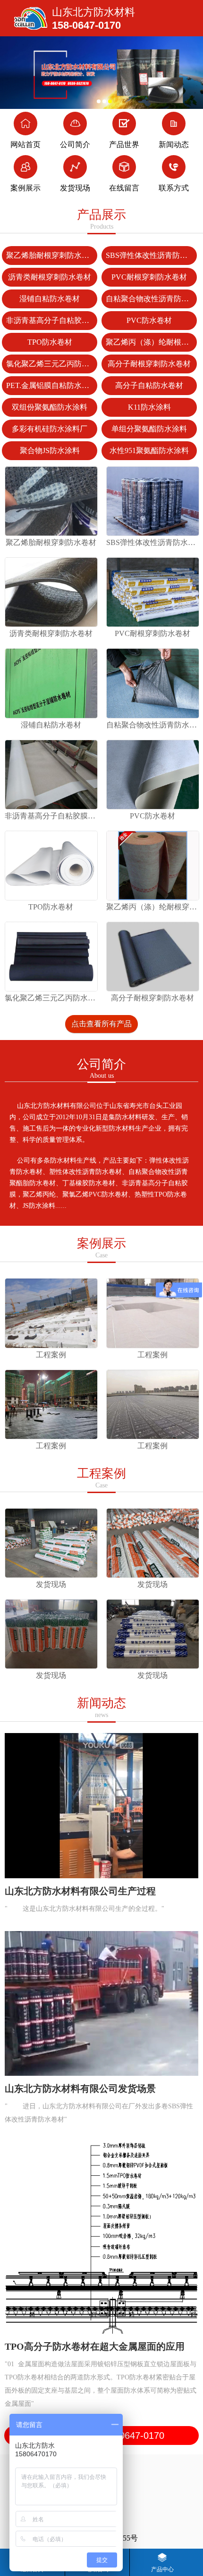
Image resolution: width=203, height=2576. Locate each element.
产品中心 (162, 2569)
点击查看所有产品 (101, 1024)
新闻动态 (174, 144)
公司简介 (75, 144)
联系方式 (174, 188)
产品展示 (101, 219)
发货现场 (75, 188)
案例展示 (25, 188)
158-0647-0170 (86, 25)
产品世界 (124, 144)
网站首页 (25, 144)
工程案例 (101, 1478)
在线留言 (124, 188)
